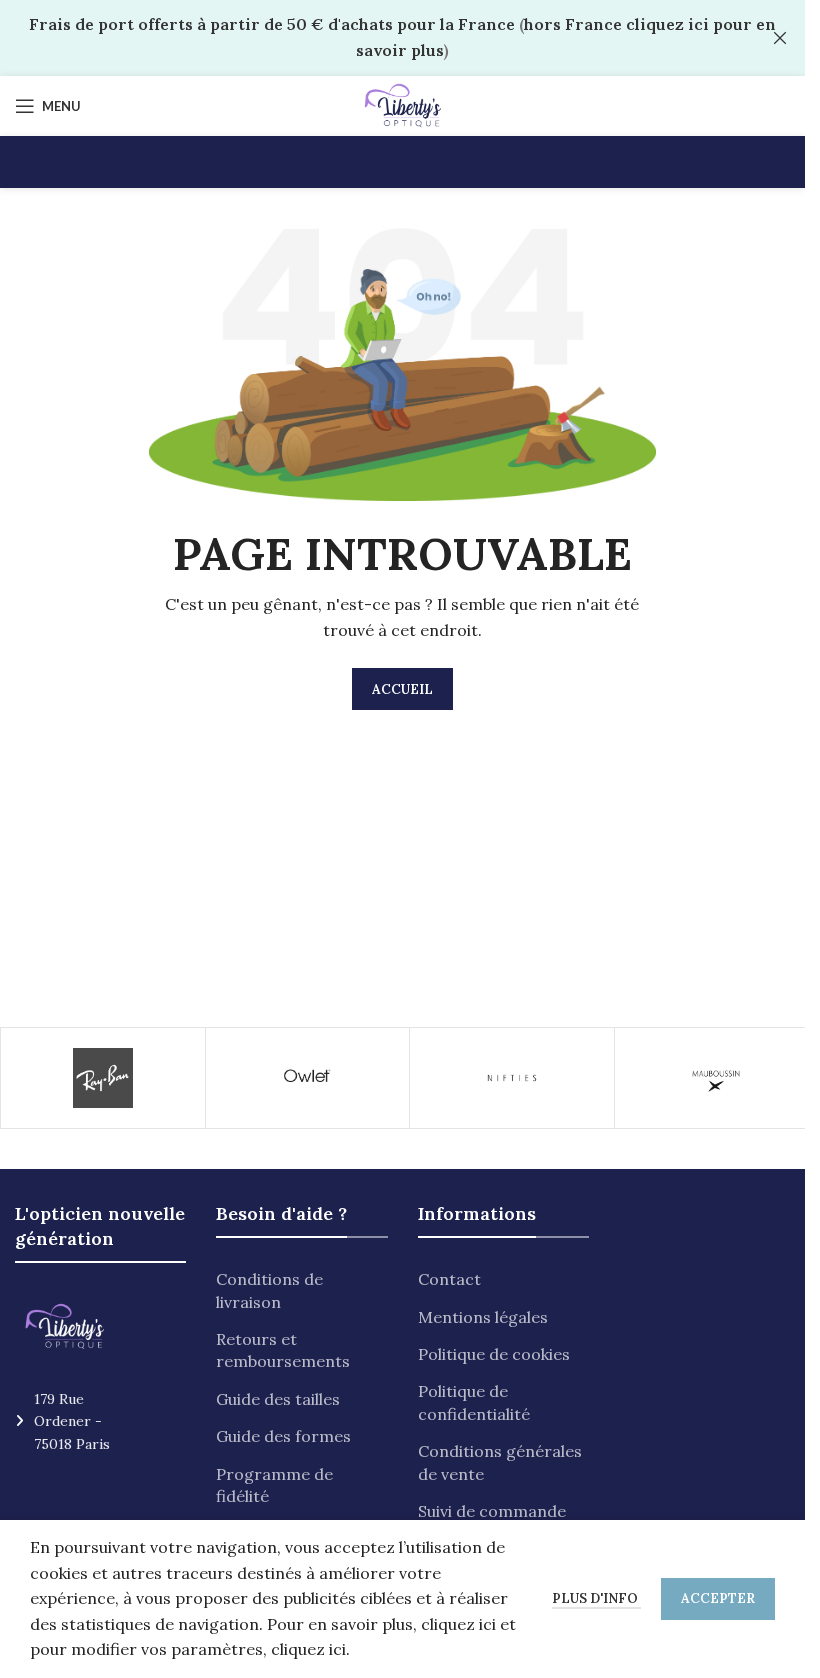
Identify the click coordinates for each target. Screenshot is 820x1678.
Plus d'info (596, 1598)
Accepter (718, 1598)
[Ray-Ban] (103, 1078)
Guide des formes (283, 1436)
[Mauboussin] (717, 1078)
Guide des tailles (278, 1399)
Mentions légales (483, 1317)
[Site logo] (402, 104)
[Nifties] (512, 1078)
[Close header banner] (780, 38)
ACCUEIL (402, 689)
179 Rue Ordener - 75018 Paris (72, 1421)
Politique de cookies (494, 1354)
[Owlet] (308, 1078)
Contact (449, 1279)
